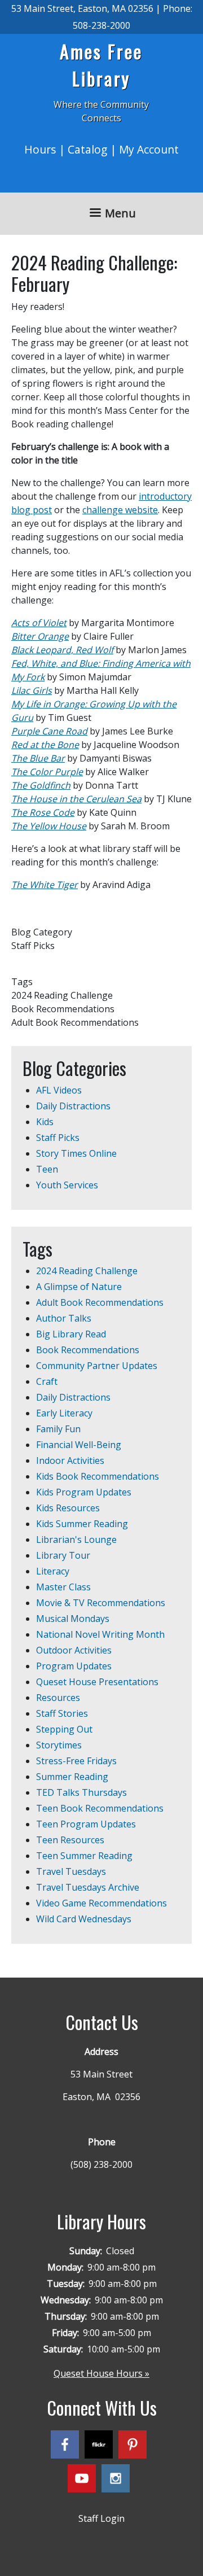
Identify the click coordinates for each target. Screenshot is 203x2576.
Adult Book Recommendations (100, 1302)
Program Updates (74, 1666)
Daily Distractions (73, 1106)
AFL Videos (59, 1090)
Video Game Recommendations (101, 1903)
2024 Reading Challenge (87, 1271)
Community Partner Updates (97, 1366)
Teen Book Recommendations (100, 1808)
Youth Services (67, 1185)
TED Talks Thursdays (81, 1792)
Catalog (87, 149)
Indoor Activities (70, 1460)
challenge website (120, 510)
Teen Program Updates (86, 1824)
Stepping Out (64, 1729)
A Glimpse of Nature (79, 1287)
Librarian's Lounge (76, 1540)
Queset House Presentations (97, 1682)
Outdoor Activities (74, 1650)
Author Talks (64, 1318)
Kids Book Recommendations (98, 1476)
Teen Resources (70, 1840)
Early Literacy (64, 1413)
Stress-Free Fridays (76, 1761)
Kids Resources (68, 1508)
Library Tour (63, 1555)
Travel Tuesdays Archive (88, 1887)
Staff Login (101, 2518)
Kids (45, 1122)
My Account (149, 149)
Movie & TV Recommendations (101, 1603)
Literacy (53, 1571)
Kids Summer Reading (82, 1524)
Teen (47, 1169)
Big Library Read (71, 1334)
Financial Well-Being (79, 1445)
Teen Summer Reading (84, 1856)
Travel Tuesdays (71, 1871)
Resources (58, 1698)
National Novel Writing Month (100, 1634)
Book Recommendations (88, 1350)
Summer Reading (72, 1777)
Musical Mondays (73, 1619)
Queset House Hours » (101, 2373)
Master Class (63, 1587)
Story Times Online (76, 1153)
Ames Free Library (101, 65)
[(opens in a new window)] (68, 2446)
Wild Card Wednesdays (84, 1919)
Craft (47, 1381)
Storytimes (59, 1745)
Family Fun (58, 1429)
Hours (40, 149)
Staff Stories (62, 1713)
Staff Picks (58, 1138)
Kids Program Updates (84, 1492)
